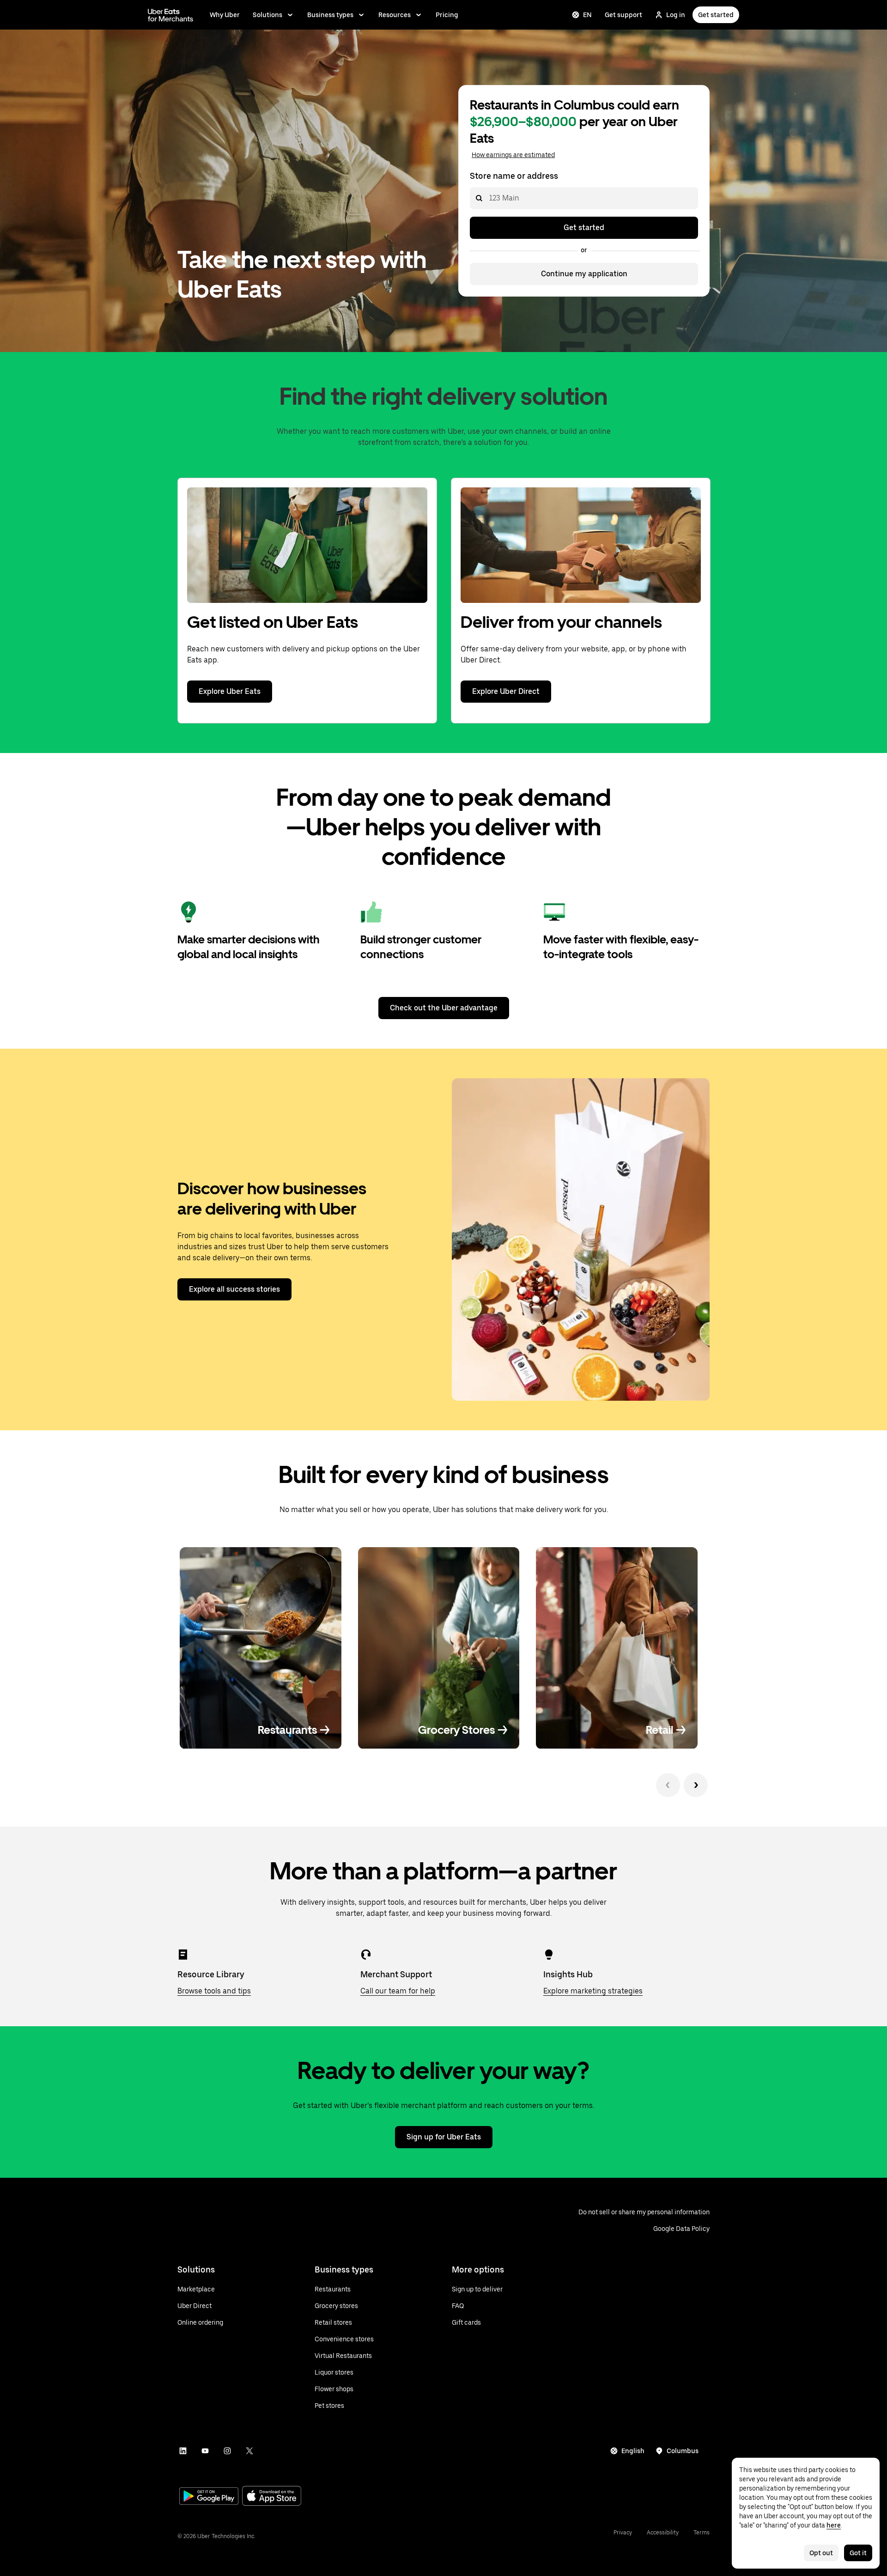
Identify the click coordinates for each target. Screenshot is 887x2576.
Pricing (447, 15)
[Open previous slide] (668, 1785)
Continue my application (584, 274)
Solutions (267, 15)
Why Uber (225, 15)
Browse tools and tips (214, 1991)
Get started (716, 15)
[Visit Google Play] (209, 2497)
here (834, 2525)
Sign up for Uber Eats (444, 2137)
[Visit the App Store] (272, 2497)
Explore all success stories (234, 1289)
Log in (676, 15)
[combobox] (489, 198)
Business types (330, 15)
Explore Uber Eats (230, 691)
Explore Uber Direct (506, 691)
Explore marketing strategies (593, 1991)
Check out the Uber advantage (444, 1008)
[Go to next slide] (696, 1785)
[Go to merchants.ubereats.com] (170, 15)
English (633, 2451)
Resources (395, 15)
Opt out (821, 2553)
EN (587, 15)
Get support (623, 15)
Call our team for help (398, 1991)
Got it (858, 2553)
